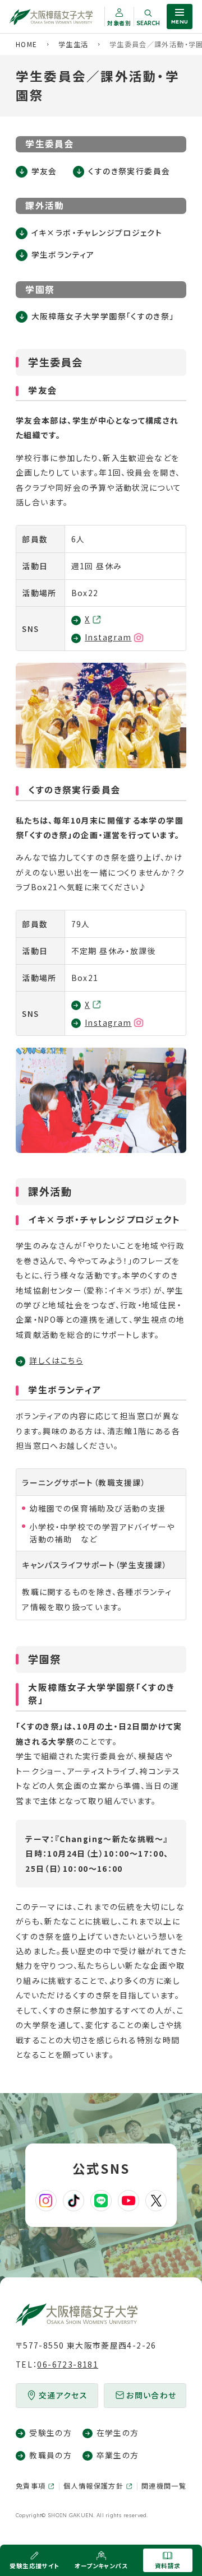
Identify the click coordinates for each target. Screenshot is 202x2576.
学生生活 (74, 44)
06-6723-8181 (68, 2364)
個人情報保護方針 (93, 2486)
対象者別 (119, 23)
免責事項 (31, 2486)
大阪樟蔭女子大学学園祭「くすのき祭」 (103, 316)
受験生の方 (50, 2433)
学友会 (44, 171)
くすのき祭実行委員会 (129, 171)
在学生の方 (118, 2433)
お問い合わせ (151, 2395)
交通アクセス (63, 2395)
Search (148, 23)
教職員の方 (50, 2455)
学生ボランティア (63, 254)
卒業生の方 (118, 2455)
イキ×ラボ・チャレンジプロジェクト (97, 233)
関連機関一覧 (164, 2486)
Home (27, 44)
